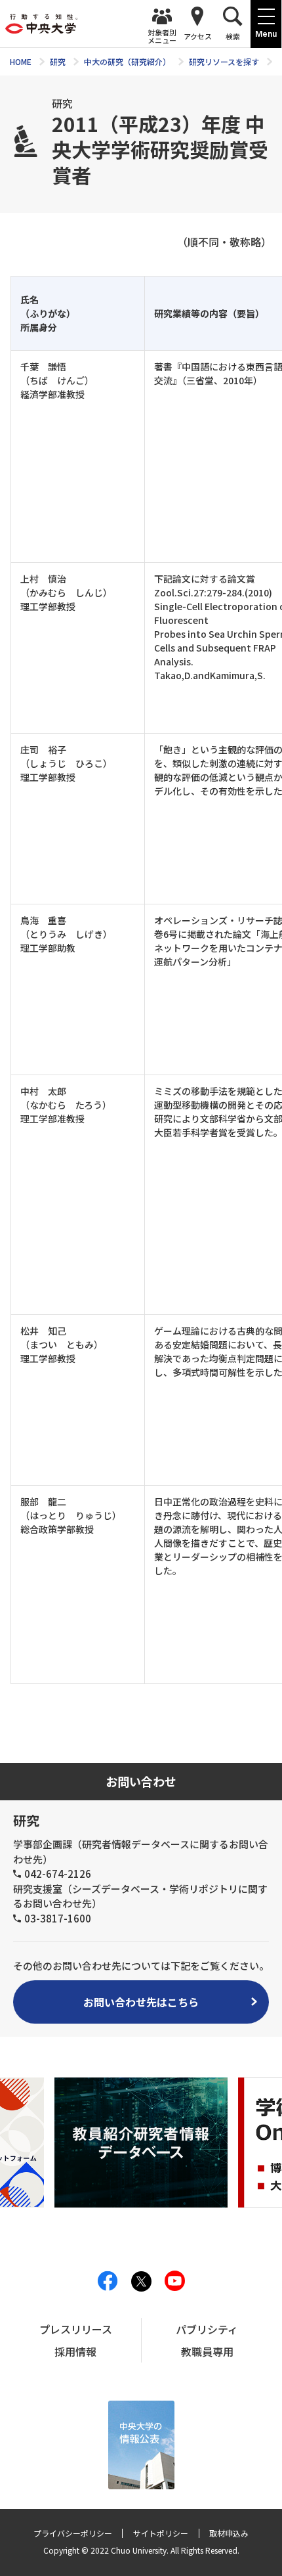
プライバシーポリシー (73, 2533)
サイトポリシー (161, 2533)
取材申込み (229, 2533)
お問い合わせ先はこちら (141, 2002)
